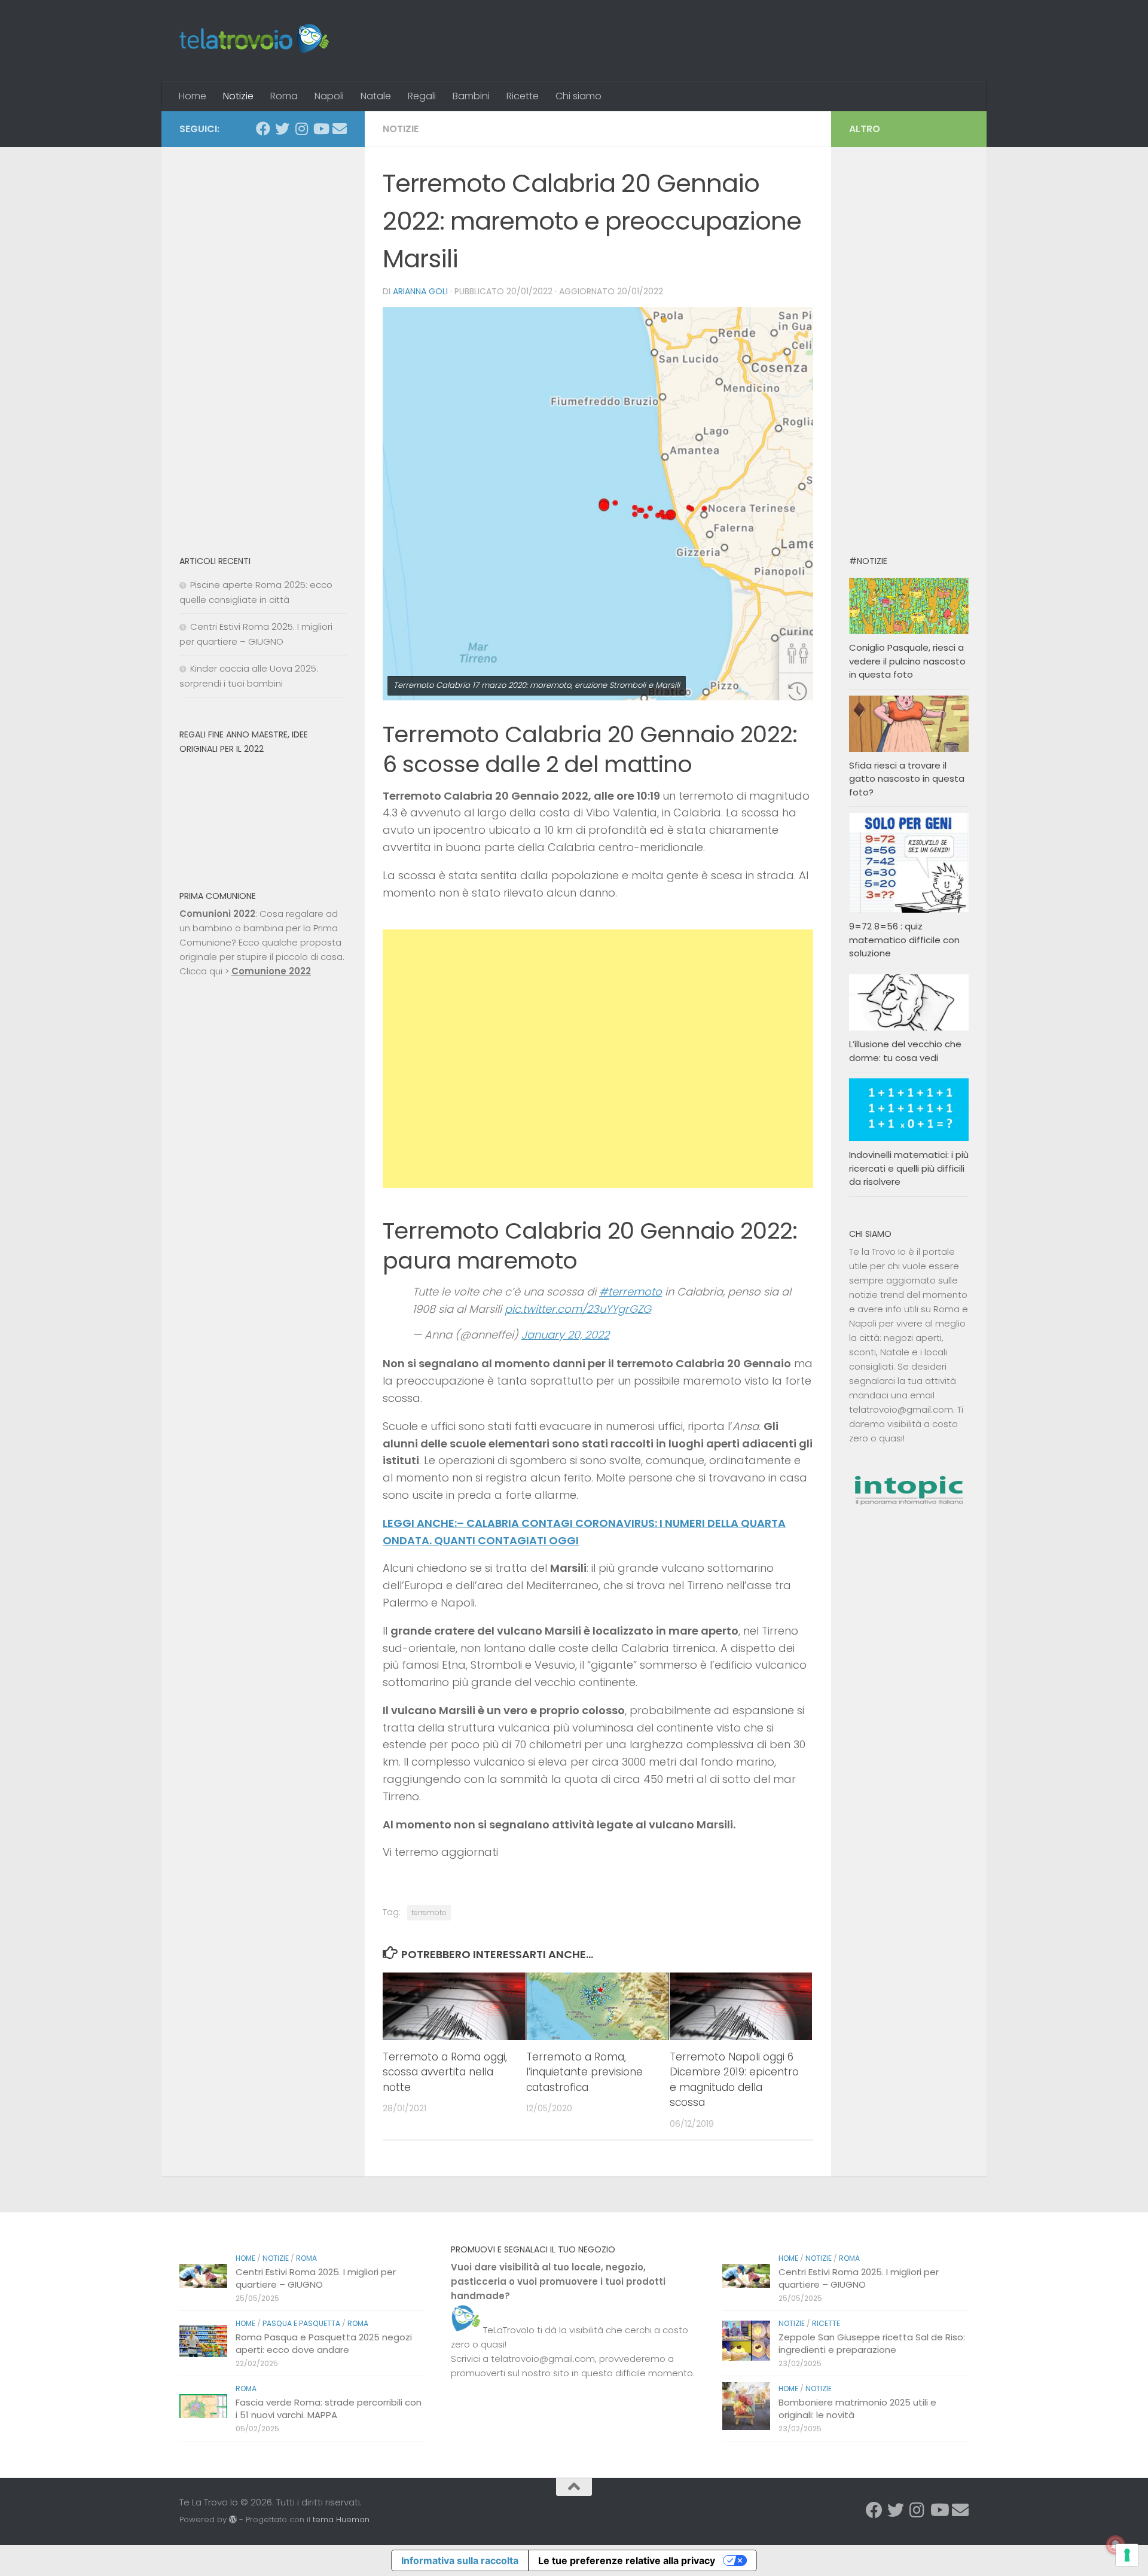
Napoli (329, 96)
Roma (284, 96)
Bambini (471, 96)
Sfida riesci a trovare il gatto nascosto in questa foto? (907, 779)
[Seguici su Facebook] (263, 129)
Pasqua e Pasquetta (301, 2323)
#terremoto (631, 1292)
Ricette (523, 96)
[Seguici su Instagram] (301, 129)
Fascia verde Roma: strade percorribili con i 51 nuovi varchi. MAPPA (329, 2409)
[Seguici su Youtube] (320, 129)
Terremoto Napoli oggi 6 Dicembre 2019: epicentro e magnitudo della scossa (734, 2080)
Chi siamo (578, 96)
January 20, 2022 (565, 1335)
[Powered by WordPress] (233, 2519)
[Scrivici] (340, 129)
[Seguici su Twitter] (282, 129)
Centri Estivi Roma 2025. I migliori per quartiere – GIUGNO (316, 2278)
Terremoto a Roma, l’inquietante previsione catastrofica (584, 2072)
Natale (376, 96)
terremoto (429, 1912)
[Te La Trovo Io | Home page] (254, 41)
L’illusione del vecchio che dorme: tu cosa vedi (905, 1051)
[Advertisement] (598, 1059)
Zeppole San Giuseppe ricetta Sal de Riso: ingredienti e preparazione (872, 2343)
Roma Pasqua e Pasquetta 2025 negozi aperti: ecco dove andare (324, 2343)
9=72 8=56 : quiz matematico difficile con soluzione (904, 940)
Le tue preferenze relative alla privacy (627, 2560)
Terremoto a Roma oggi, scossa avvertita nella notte (445, 2072)
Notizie (238, 96)
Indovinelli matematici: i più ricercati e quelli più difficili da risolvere (909, 1168)
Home (193, 96)
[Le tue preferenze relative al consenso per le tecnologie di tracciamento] (1127, 2555)
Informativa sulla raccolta (460, 2560)
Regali (422, 96)
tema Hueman (341, 2519)
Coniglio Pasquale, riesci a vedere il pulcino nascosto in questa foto (907, 661)
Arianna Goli (420, 291)
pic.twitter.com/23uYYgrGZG (578, 1309)
